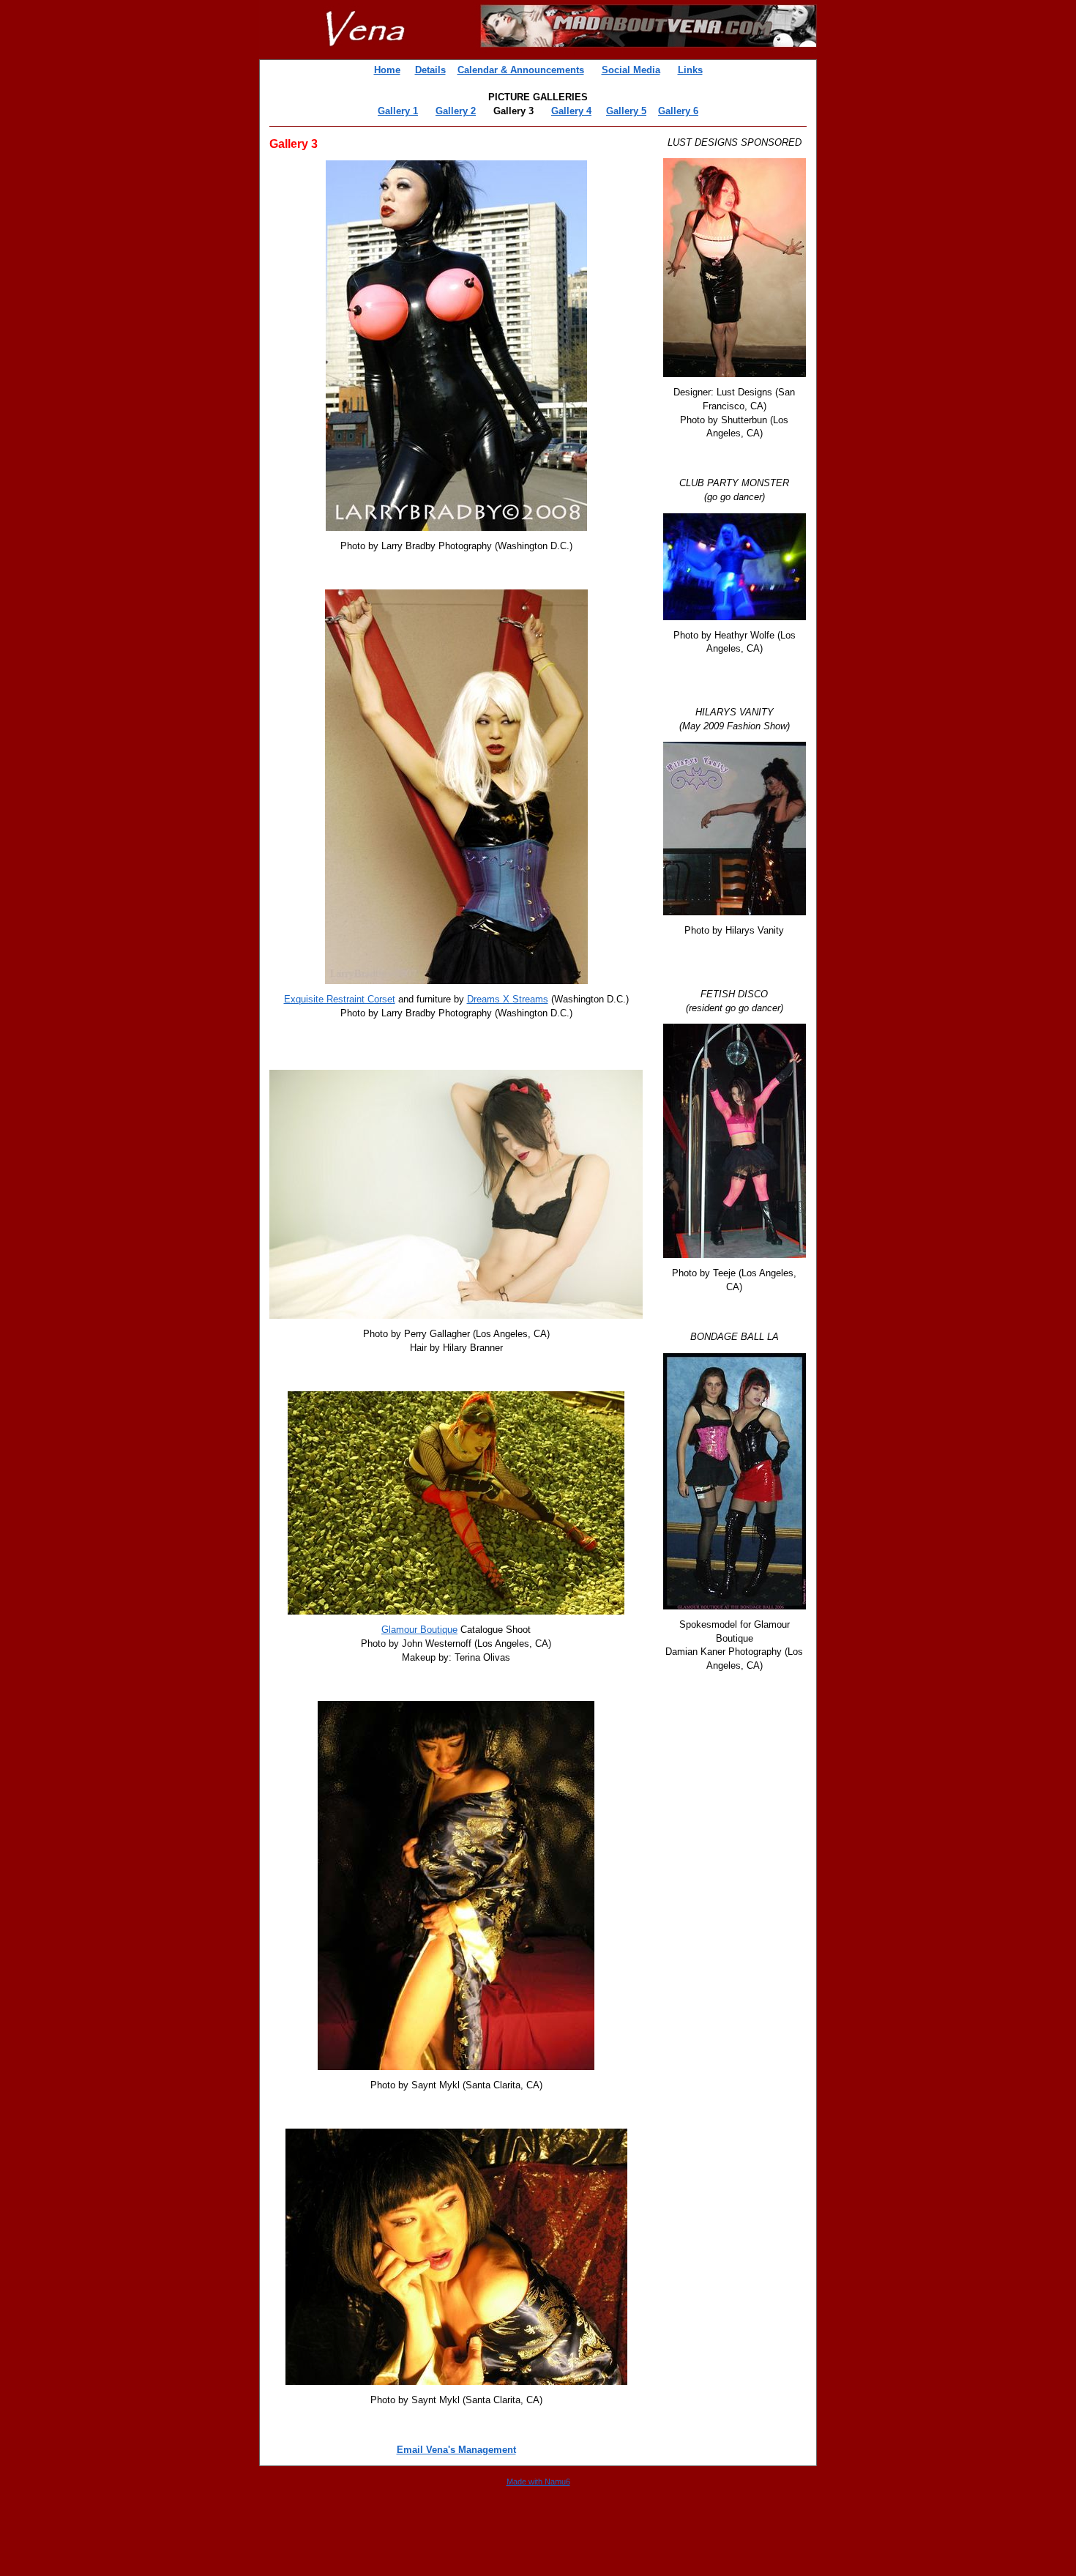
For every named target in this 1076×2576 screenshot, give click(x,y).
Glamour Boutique (419, 1630)
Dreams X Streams (508, 999)
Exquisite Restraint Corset (340, 999)
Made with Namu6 (538, 2482)
